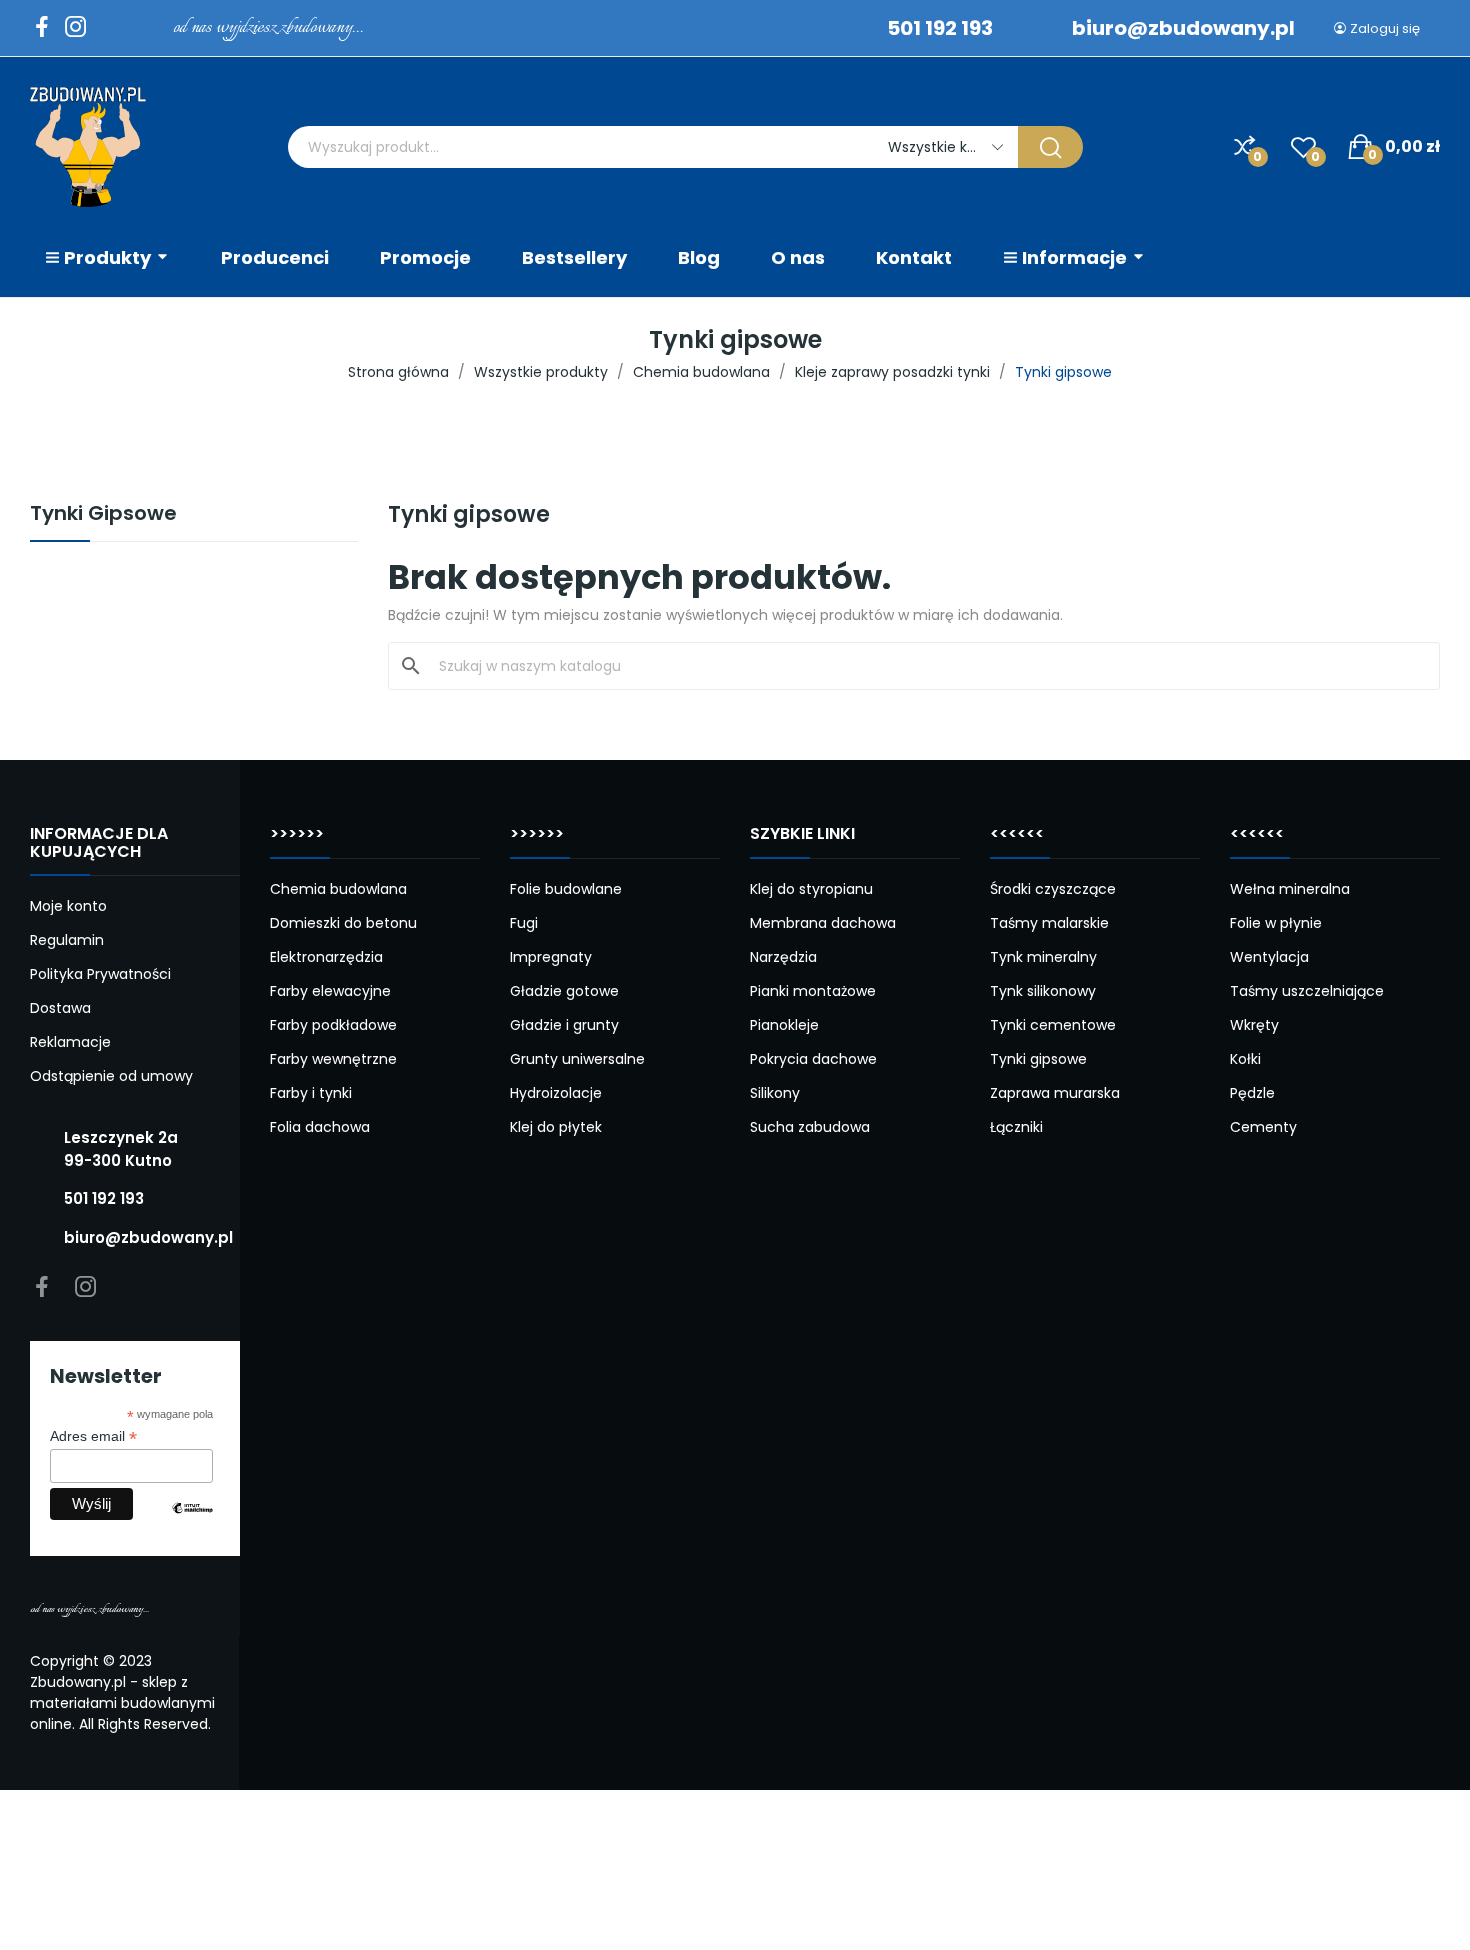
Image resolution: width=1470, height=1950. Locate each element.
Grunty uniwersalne (577, 1059)
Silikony (775, 1093)
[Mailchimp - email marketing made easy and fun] (192, 1523)
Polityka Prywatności (100, 974)
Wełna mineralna (1290, 889)
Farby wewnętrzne (333, 1059)
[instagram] (76, 28)
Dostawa (60, 1008)
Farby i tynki (311, 1093)
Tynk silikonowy (1043, 991)
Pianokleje (784, 1025)
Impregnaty (551, 957)
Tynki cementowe (1053, 1025)
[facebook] (42, 28)
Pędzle (1252, 1093)
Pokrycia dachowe (813, 1059)
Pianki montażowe (813, 991)
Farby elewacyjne (330, 991)
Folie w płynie (1276, 923)
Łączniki (1016, 1127)
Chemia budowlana (338, 889)
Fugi (524, 923)
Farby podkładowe (333, 1025)
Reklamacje (70, 1042)
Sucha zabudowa (810, 1127)
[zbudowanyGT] (88, 147)
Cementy (1263, 1127)
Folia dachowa (320, 1127)
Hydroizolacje (556, 1093)
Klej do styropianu (811, 889)
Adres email (93, 1436)
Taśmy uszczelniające (1307, 991)
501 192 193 (940, 28)
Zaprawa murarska (1055, 1093)
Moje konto (68, 906)
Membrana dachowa (823, 923)
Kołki (1245, 1059)
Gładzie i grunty (564, 1025)
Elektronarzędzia (326, 957)
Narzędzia (783, 957)
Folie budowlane (566, 889)
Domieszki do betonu (343, 923)
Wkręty (1254, 1025)
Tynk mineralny (1043, 957)
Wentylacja (1269, 957)
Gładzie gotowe (564, 991)
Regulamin (67, 940)
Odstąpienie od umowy (111, 1076)
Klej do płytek (556, 1127)
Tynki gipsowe (1038, 1059)
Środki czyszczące (1053, 889)
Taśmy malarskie (1049, 923)
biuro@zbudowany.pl (1183, 28)
